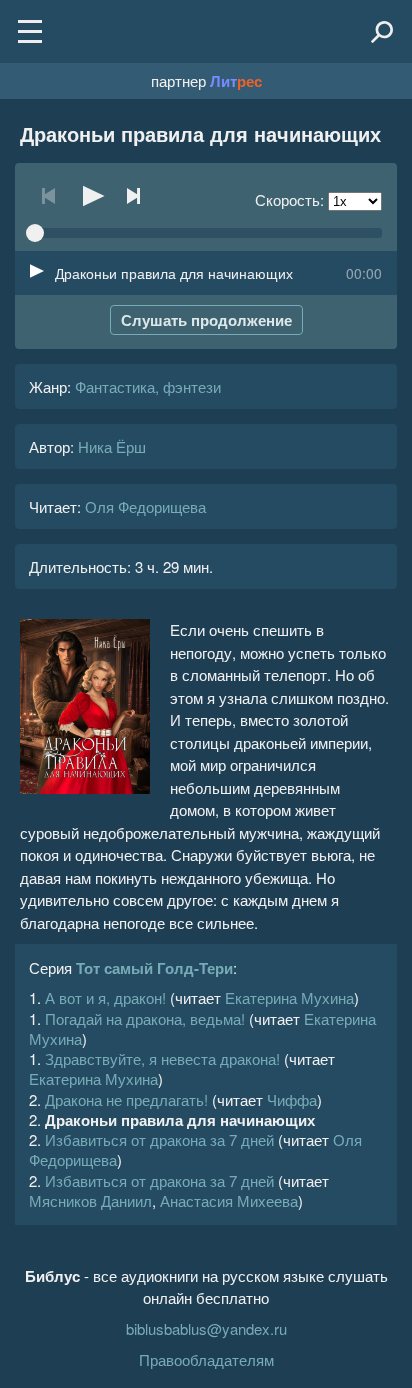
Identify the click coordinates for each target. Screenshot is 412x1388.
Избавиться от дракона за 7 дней (159, 1139)
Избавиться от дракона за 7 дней (159, 1180)
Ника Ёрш (112, 446)
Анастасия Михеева (229, 1200)
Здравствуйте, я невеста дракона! (162, 1058)
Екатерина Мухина (289, 997)
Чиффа (292, 1099)
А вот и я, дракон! (105, 997)
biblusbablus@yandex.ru (206, 1328)
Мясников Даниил (90, 1200)
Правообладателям (206, 1359)
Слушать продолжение (206, 320)
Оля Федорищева (145, 506)
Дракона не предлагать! (126, 1099)
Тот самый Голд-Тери (154, 968)
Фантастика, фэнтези (148, 386)
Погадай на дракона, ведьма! (145, 1018)
